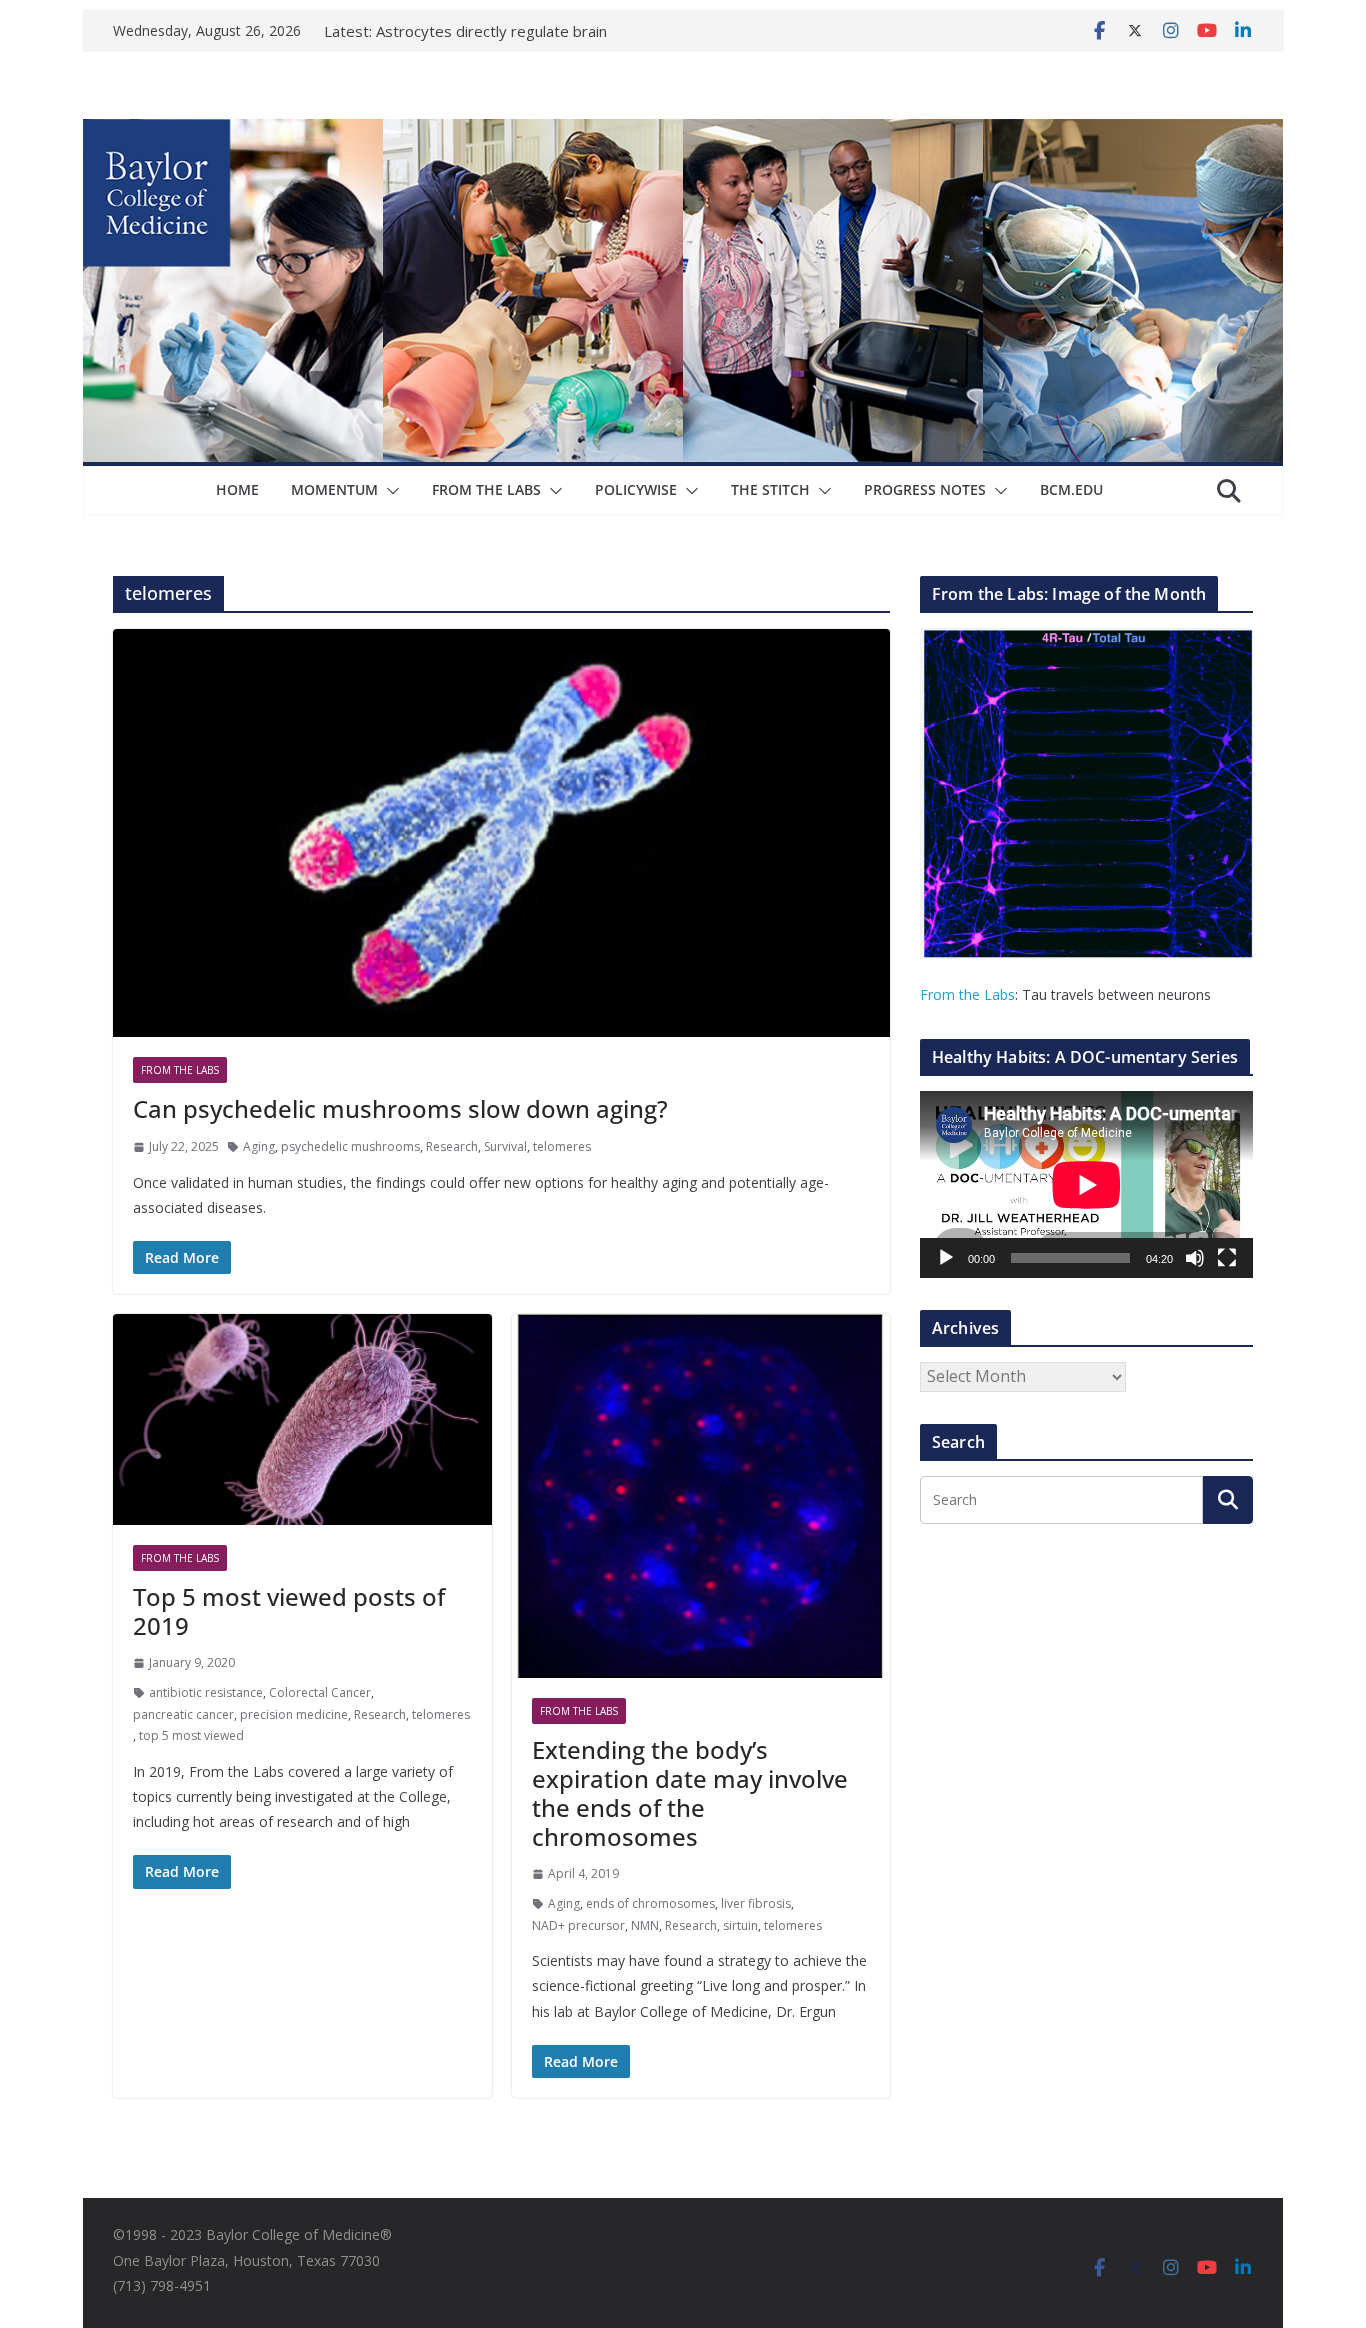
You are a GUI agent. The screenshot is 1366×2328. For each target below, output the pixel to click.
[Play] (946, 1258)
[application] (1086, 1184)
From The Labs (486, 489)
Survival (505, 1146)
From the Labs (967, 994)
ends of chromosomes (650, 1903)
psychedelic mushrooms (350, 1146)
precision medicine (294, 1714)
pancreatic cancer (183, 1714)
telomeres (562, 1146)
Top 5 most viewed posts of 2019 (289, 1611)
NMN (645, 1925)
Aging (259, 1146)
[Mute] (1195, 1258)
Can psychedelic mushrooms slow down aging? (400, 1108)
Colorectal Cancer (320, 1692)
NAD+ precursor (578, 1925)
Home (237, 489)
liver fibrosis (756, 1903)
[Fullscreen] (1227, 1258)
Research (452, 1146)
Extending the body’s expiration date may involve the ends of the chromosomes (690, 1792)
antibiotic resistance (206, 1692)
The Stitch (770, 489)
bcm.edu (1071, 489)
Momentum (334, 489)
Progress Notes (925, 489)
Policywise (636, 489)
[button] (389, 491)
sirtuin (740, 1925)
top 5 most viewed (191, 1735)
